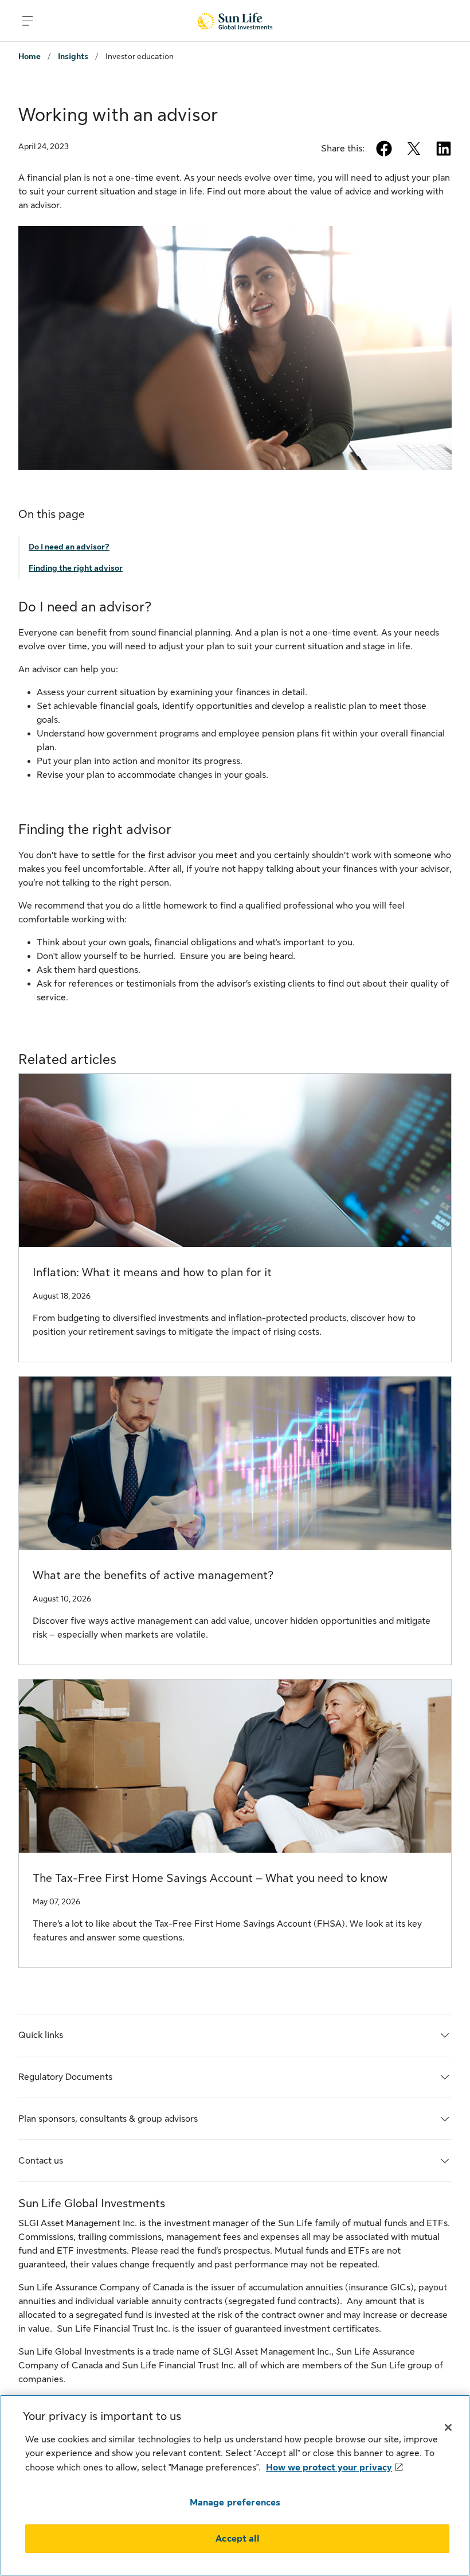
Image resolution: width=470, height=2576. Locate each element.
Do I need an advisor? (69, 547)
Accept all (237, 2539)
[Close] (448, 2427)
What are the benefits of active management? (153, 1575)
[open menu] (28, 21)
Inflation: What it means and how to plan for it (152, 1273)
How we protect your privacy (329, 2468)
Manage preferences (235, 2503)
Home (30, 56)
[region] (235, 2485)
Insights (73, 56)
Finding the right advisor (76, 568)
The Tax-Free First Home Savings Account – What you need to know (210, 1878)
